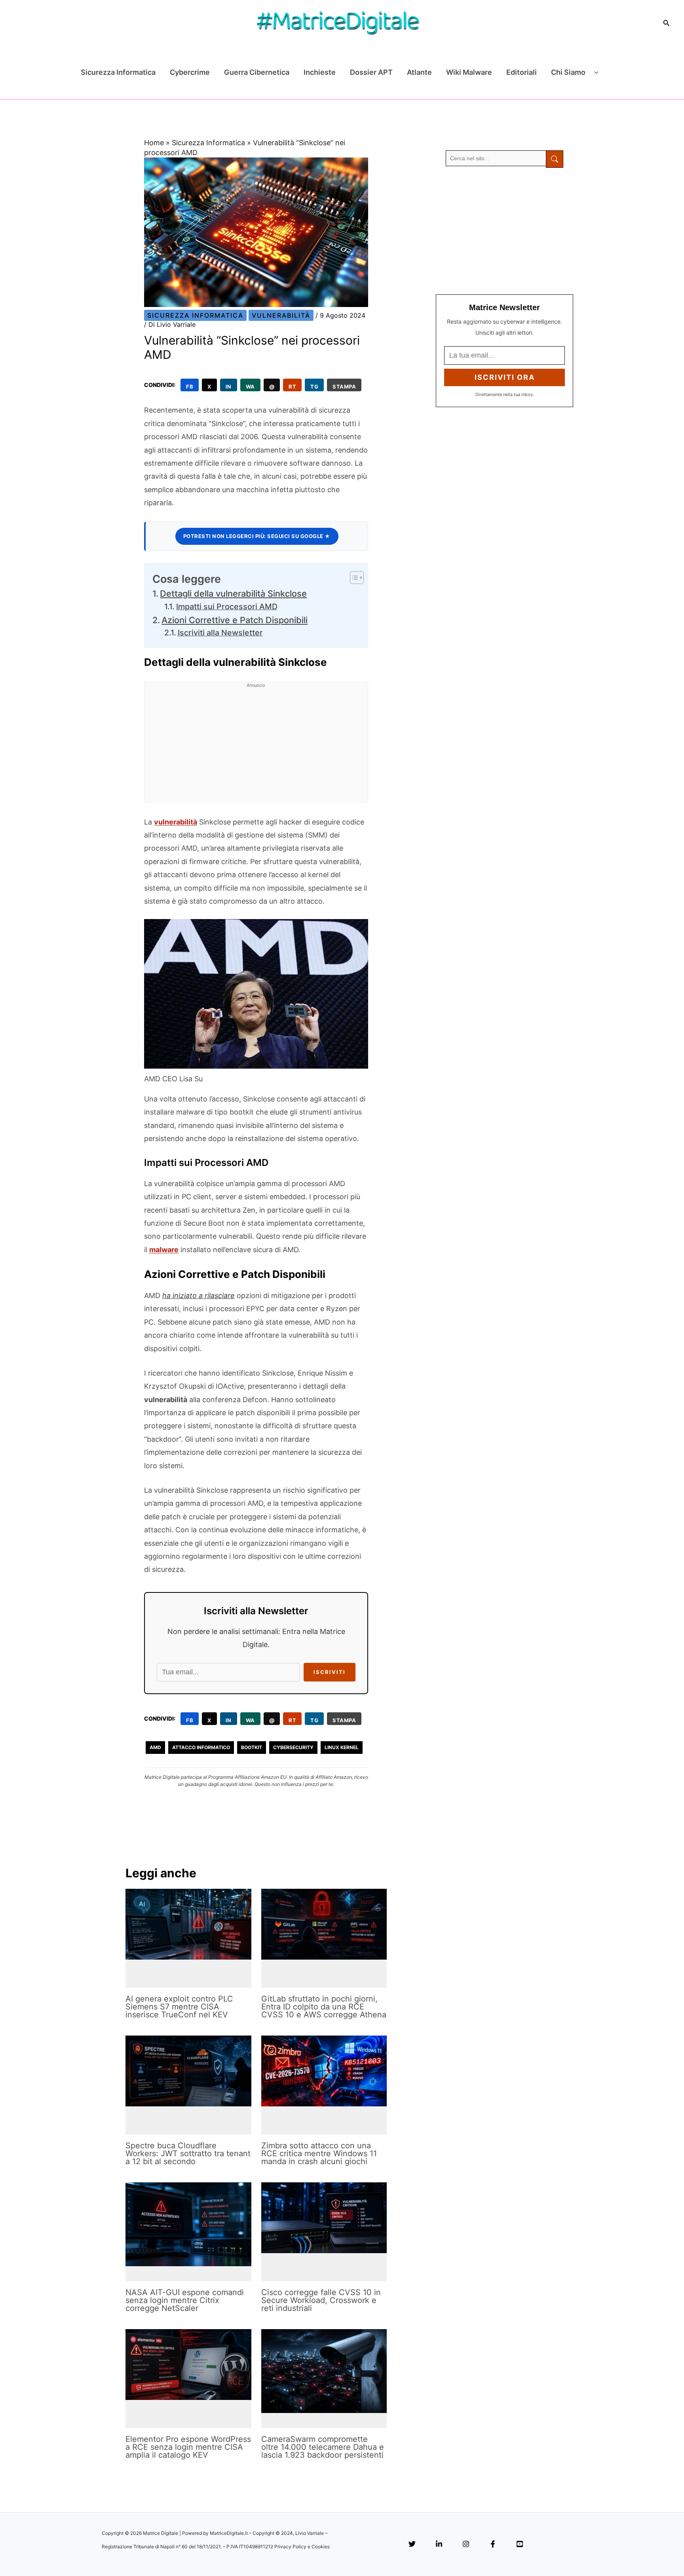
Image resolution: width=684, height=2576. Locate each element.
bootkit (252, 1747)
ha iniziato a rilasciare (199, 1296)
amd (155, 1747)
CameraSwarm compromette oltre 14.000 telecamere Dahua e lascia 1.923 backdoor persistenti (323, 2447)
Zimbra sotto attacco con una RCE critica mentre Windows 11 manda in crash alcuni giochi (319, 2153)
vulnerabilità (176, 822)
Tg (314, 387)
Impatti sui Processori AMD (227, 607)
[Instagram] (466, 2545)
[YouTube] (520, 2545)
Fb (190, 387)
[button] (667, 23)
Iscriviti (330, 1672)
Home (154, 143)
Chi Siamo (568, 72)
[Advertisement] (256, 747)
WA (250, 387)
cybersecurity (293, 1747)
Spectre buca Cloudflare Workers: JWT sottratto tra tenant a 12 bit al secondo (188, 2153)
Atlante (419, 72)
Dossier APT (371, 72)
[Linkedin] (439, 2545)
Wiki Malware (469, 72)
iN (229, 387)
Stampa (344, 387)
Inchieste (320, 72)
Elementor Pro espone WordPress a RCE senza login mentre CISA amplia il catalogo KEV (188, 2447)
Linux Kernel (342, 1747)
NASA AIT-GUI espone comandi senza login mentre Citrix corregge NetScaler (185, 2300)
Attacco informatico (201, 1747)
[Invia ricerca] (555, 159)
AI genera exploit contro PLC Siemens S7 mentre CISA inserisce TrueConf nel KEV (179, 2007)
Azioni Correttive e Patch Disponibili (235, 620)
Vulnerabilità (281, 315)
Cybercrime (190, 72)
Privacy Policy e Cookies (302, 2547)
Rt (292, 387)
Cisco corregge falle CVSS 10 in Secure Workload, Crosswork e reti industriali (321, 2300)
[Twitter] (412, 2545)
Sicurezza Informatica (118, 72)
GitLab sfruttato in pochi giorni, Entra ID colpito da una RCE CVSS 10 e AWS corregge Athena (324, 2007)
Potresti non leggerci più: (257, 536)
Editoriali (522, 72)
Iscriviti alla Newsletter (220, 633)
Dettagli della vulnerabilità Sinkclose (233, 593)
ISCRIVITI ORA (505, 377)
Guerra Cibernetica (257, 72)
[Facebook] (493, 2545)
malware (164, 1250)
